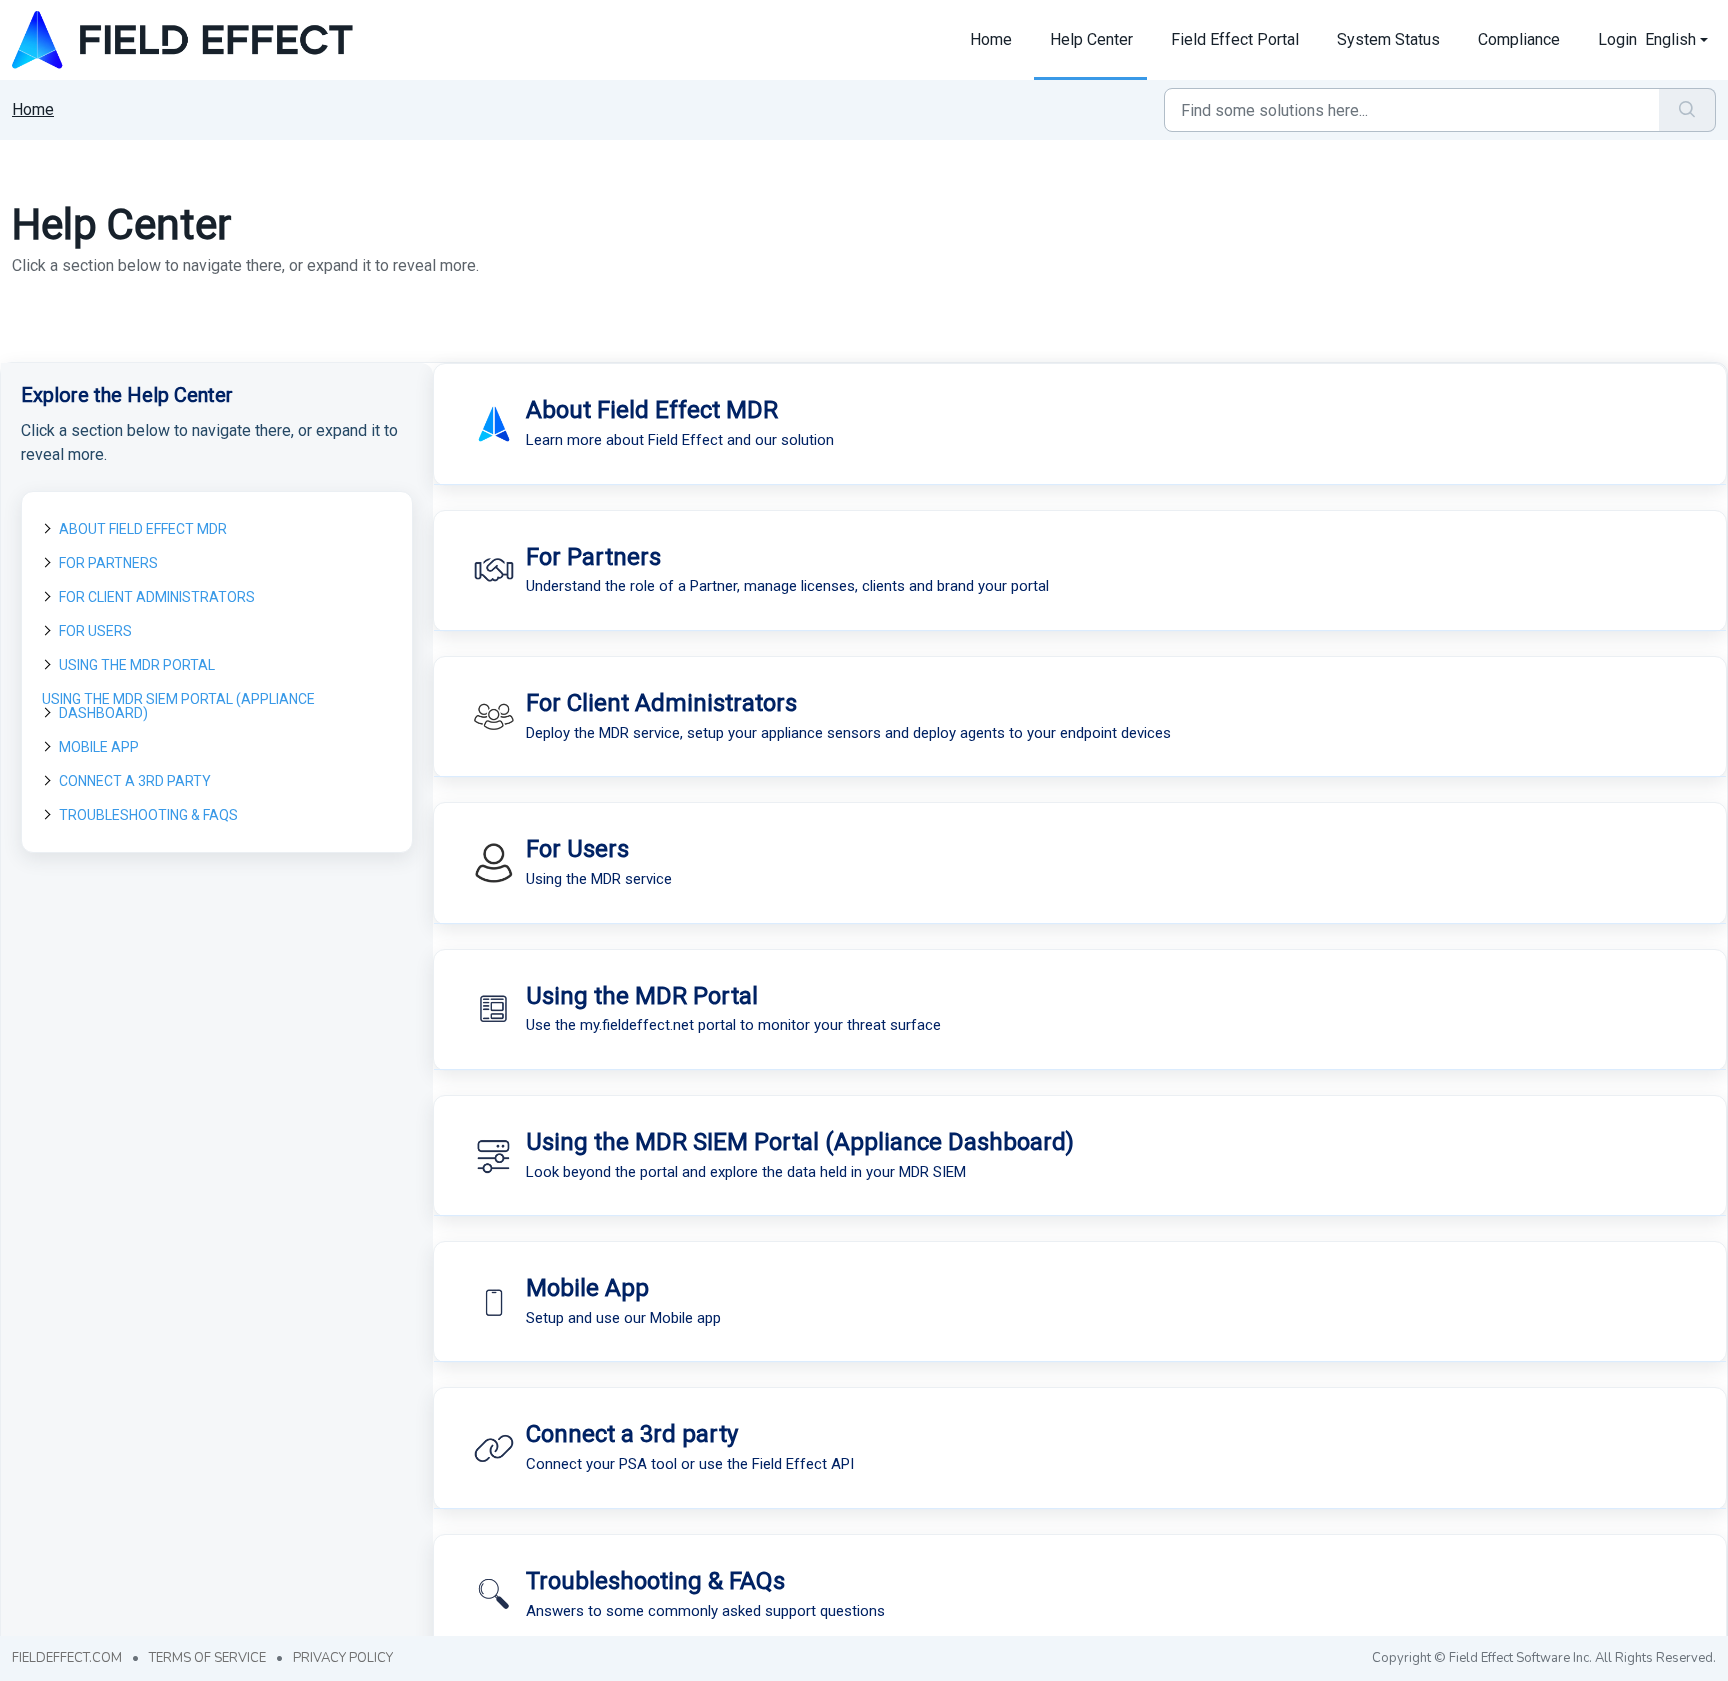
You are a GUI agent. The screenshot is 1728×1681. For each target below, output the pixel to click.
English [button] (1670, 39)
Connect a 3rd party (135, 781)
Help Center (1091, 39)
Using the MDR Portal (137, 665)
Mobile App (99, 747)
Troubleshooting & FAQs (148, 815)
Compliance (1519, 39)
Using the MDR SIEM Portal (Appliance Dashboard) (178, 706)
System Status (1388, 39)
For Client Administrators (157, 597)
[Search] (1687, 110)
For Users (95, 631)
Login (1617, 39)
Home (991, 39)
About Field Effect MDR (143, 529)
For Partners (108, 563)
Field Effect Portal (1235, 39)
